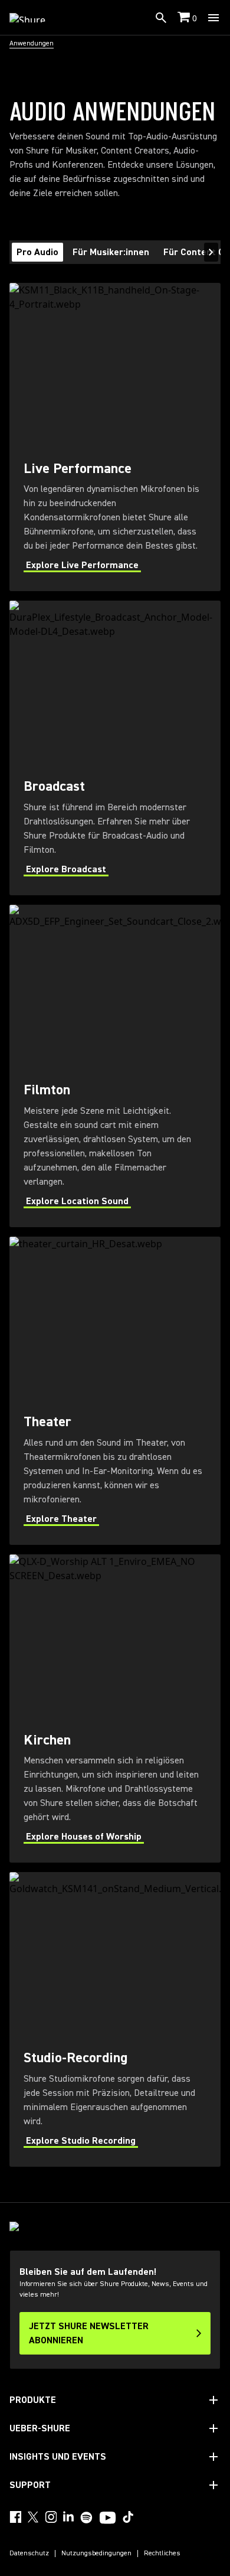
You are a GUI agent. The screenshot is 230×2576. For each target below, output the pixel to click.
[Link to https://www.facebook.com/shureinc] (15, 2517)
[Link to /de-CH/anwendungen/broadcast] (115, 748)
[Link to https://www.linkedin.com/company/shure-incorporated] (68, 2517)
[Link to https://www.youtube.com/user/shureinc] (108, 2519)
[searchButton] (161, 18)
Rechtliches (162, 2554)
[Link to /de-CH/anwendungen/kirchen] (115, 1708)
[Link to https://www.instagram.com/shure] (51, 2517)
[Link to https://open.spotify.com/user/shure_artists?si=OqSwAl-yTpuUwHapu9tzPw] (87, 2518)
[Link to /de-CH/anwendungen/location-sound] (115, 1066)
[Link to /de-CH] (35, 18)
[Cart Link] (185, 18)
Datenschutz (29, 2554)
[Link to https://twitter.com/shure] (33, 2517)
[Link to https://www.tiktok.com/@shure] (128, 2517)
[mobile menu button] (213, 18)
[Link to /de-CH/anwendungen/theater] (115, 1391)
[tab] (37, 252)
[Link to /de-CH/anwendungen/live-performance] (115, 437)
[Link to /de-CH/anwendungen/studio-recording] (115, 2019)
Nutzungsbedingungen (96, 2554)
